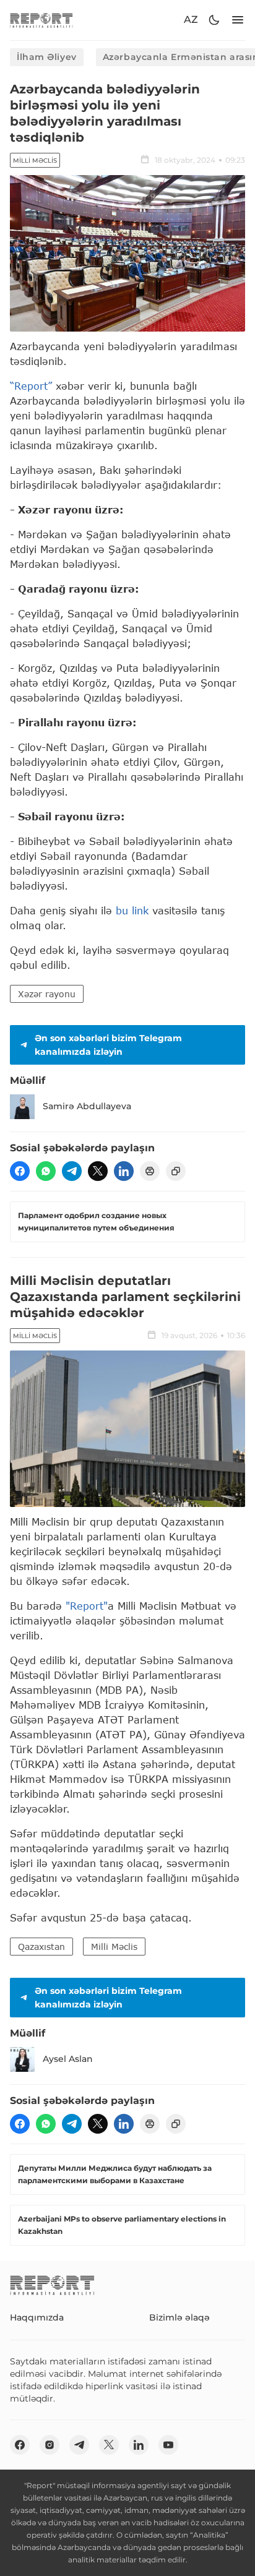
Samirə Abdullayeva (87, 1106)
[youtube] (168, 2445)
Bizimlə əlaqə (179, 2317)
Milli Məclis (35, 161)
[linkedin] (124, 1171)
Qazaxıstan (41, 1947)
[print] (150, 1171)
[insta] (50, 2445)
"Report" (87, 1606)
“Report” (31, 386)
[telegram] (72, 1171)
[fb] (20, 1171)
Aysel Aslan (68, 2059)
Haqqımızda (37, 2317)
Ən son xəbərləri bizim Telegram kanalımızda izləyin (108, 1045)
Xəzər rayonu (47, 994)
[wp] (46, 1171)
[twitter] (98, 1171)
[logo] (41, 20)
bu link (132, 910)
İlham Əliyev (47, 57)
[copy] (176, 1171)
